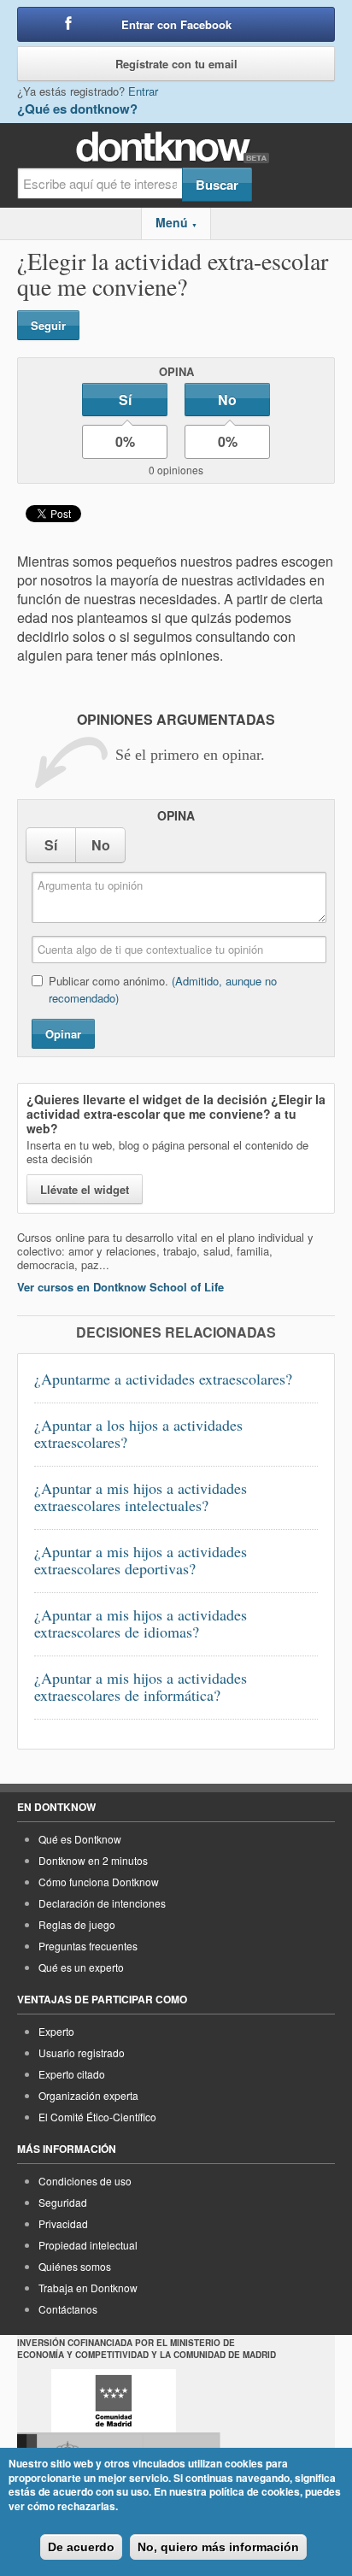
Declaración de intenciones (102, 1903)
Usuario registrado (82, 2053)
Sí (125, 400)
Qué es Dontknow (80, 1839)
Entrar (143, 91)
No (227, 400)
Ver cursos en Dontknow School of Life (120, 1287)
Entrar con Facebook (176, 24)
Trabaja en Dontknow (88, 2288)
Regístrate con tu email (176, 64)
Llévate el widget (85, 1189)
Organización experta (88, 2095)
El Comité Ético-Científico (97, 2117)
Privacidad (63, 2223)
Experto (56, 2031)
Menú (176, 222)
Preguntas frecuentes (88, 1946)
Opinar (63, 1034)
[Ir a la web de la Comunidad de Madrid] (114, 2401)
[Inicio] (176, 147)
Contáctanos (68, 2309)
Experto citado (72, 2074)
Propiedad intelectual (88, 2245)
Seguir (48, 325)
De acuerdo (81, 2547)
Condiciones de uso (85, 2181)
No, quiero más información (218, 2547)
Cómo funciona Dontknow (99, 1882)
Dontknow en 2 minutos (93, 1860)
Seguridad (63, 2202)
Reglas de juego (77, 1924)
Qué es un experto (81, 1967)
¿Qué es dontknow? (77, 109)
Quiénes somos (75, 2266)
